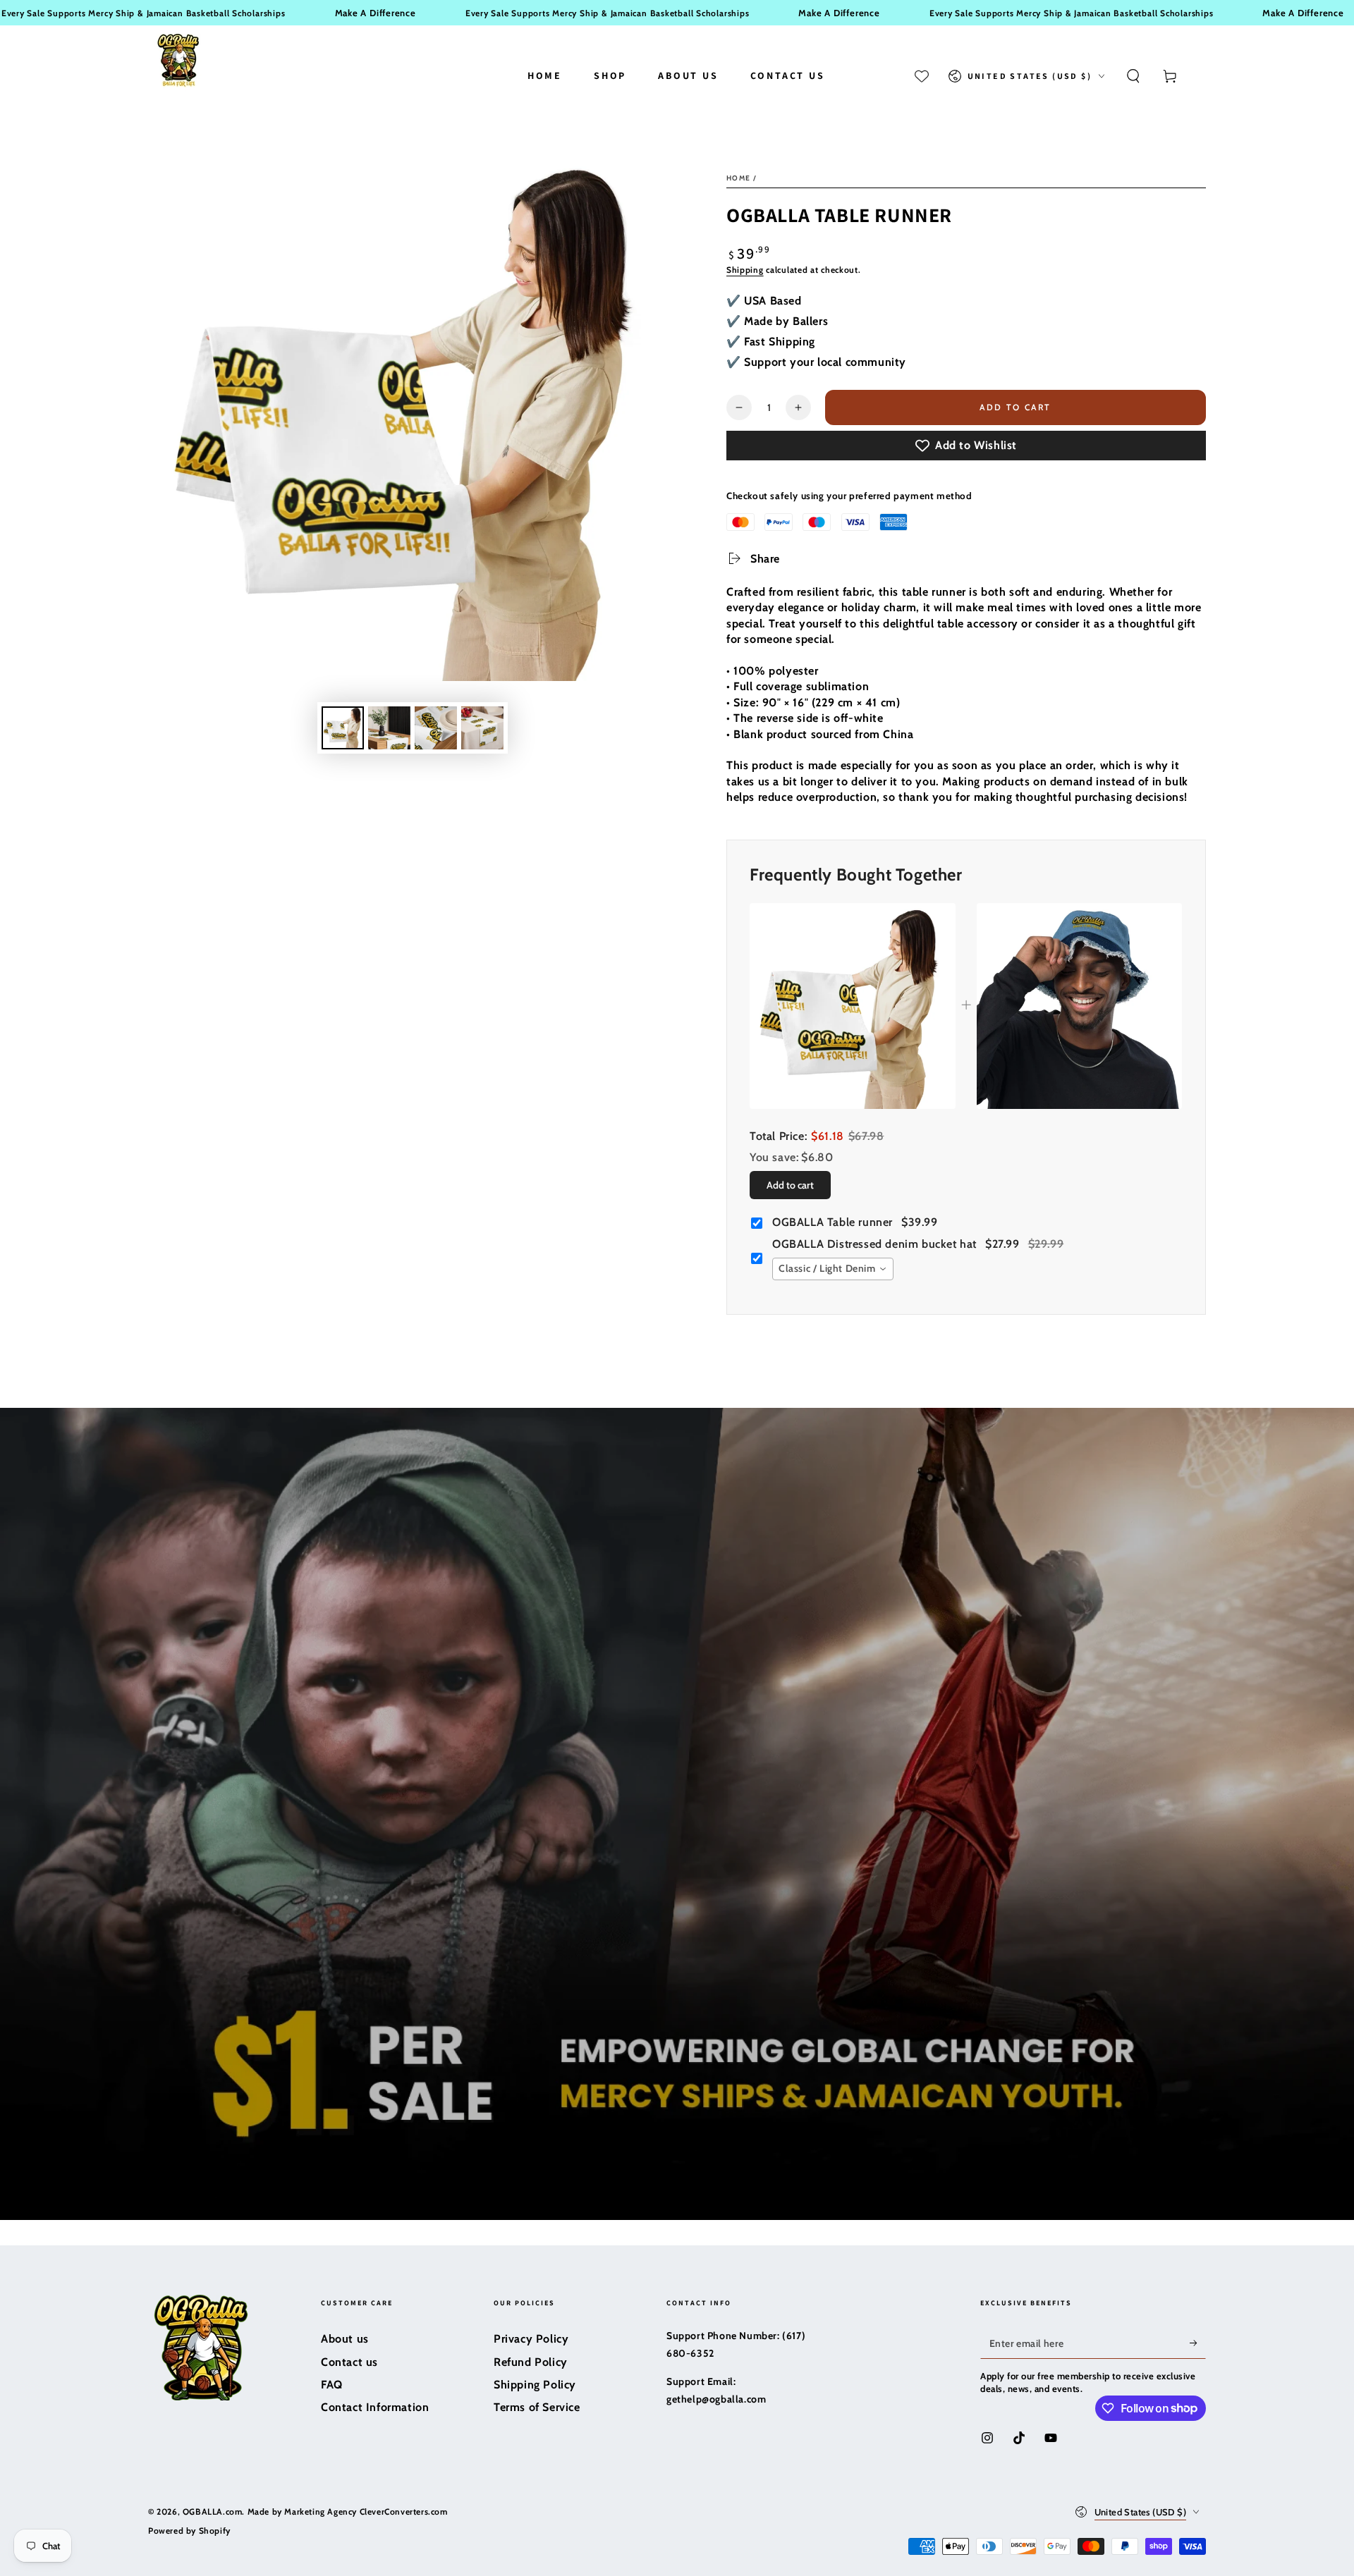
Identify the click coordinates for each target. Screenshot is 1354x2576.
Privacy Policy (531, 2339)
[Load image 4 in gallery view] (482, 728)
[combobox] (833, 1269)
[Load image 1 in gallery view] (343, 728)
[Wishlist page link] (922, 76)
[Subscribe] (1198, 2343)
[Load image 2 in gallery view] (389, 728)
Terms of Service (537, 2407)
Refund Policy (531, 2362)
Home (738, 178)
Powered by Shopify (189, 2531)
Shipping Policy (535, 2385)
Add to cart (1017, 407)
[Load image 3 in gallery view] (436, 728)
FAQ (332, 2385)
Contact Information (375, 2407)
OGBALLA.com (213, 2511)
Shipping (745, 270)
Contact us (349, 2362)
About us (345, 2339)
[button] (1133, 76)
